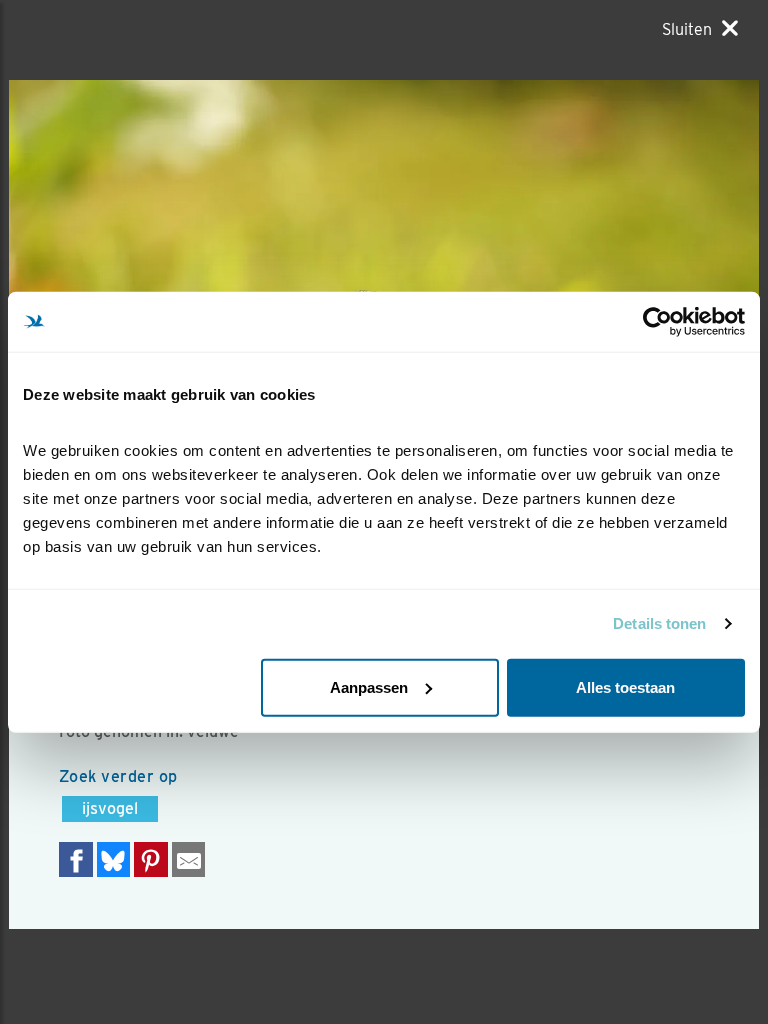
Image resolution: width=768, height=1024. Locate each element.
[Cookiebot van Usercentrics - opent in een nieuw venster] (657, 322)
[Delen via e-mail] (189, 859)
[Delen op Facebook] (76, 859)
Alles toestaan (625, 686)
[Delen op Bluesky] (114, 859)
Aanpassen (369, 686)
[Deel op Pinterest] (151, 859)
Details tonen (659, 623)
